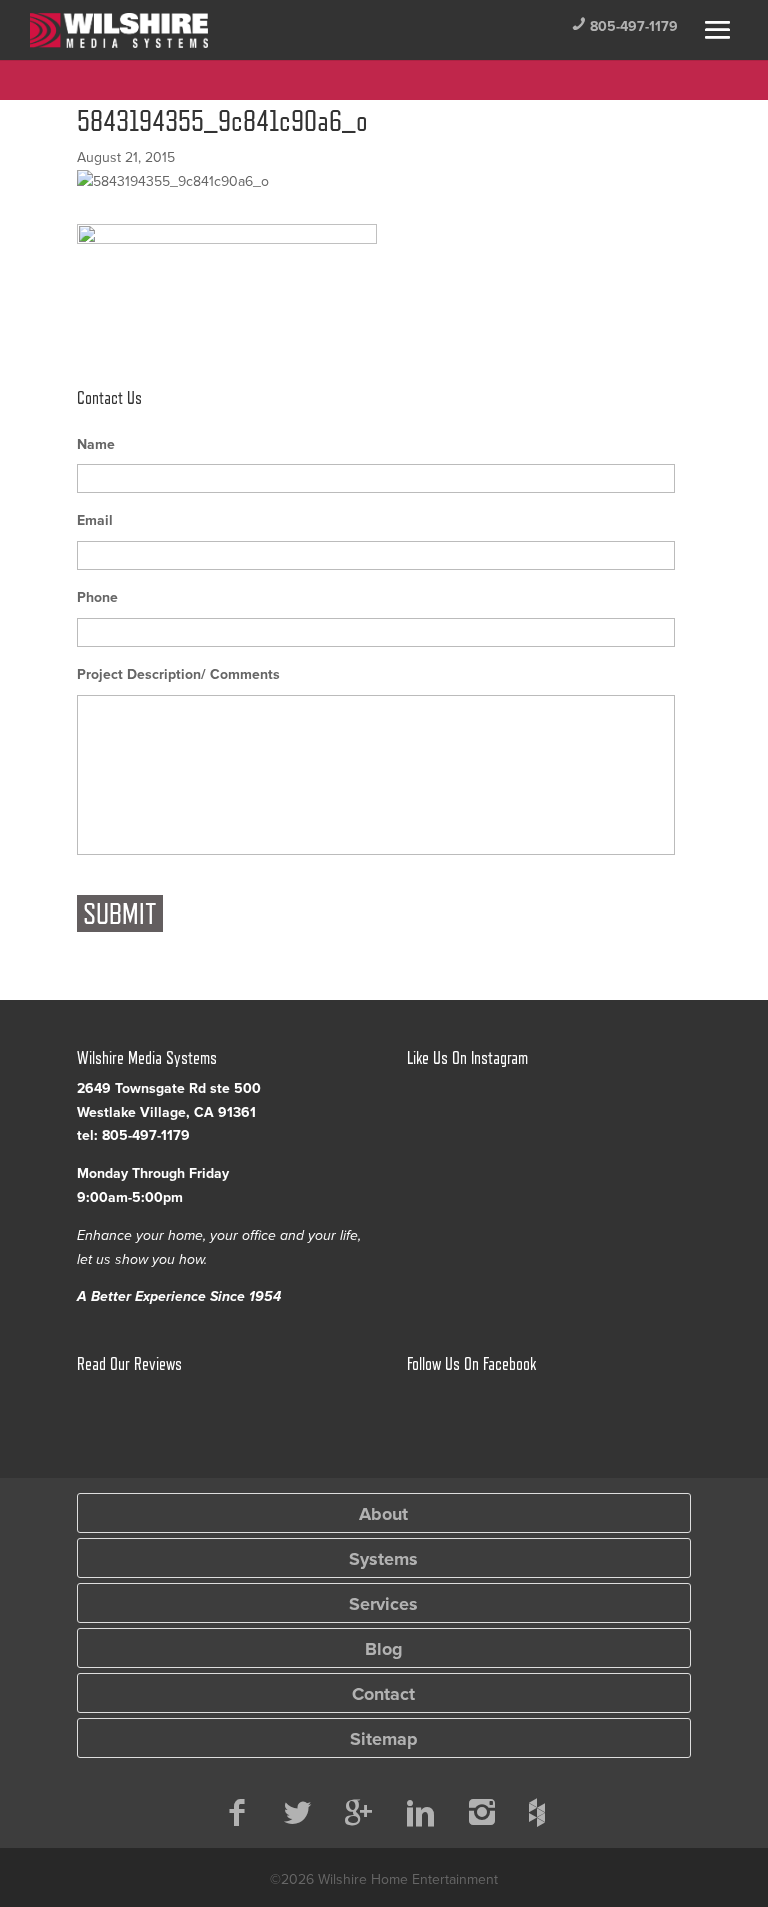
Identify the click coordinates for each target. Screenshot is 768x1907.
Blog (384, 1649)
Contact (383, 1694)
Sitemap (384, 1739)
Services (383, 1604)
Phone (97, 597)
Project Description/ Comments (178, 674)
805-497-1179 (624, 26)
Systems (383, 1559)
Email (95, 520)
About (383, 1514)
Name (96, 444)
